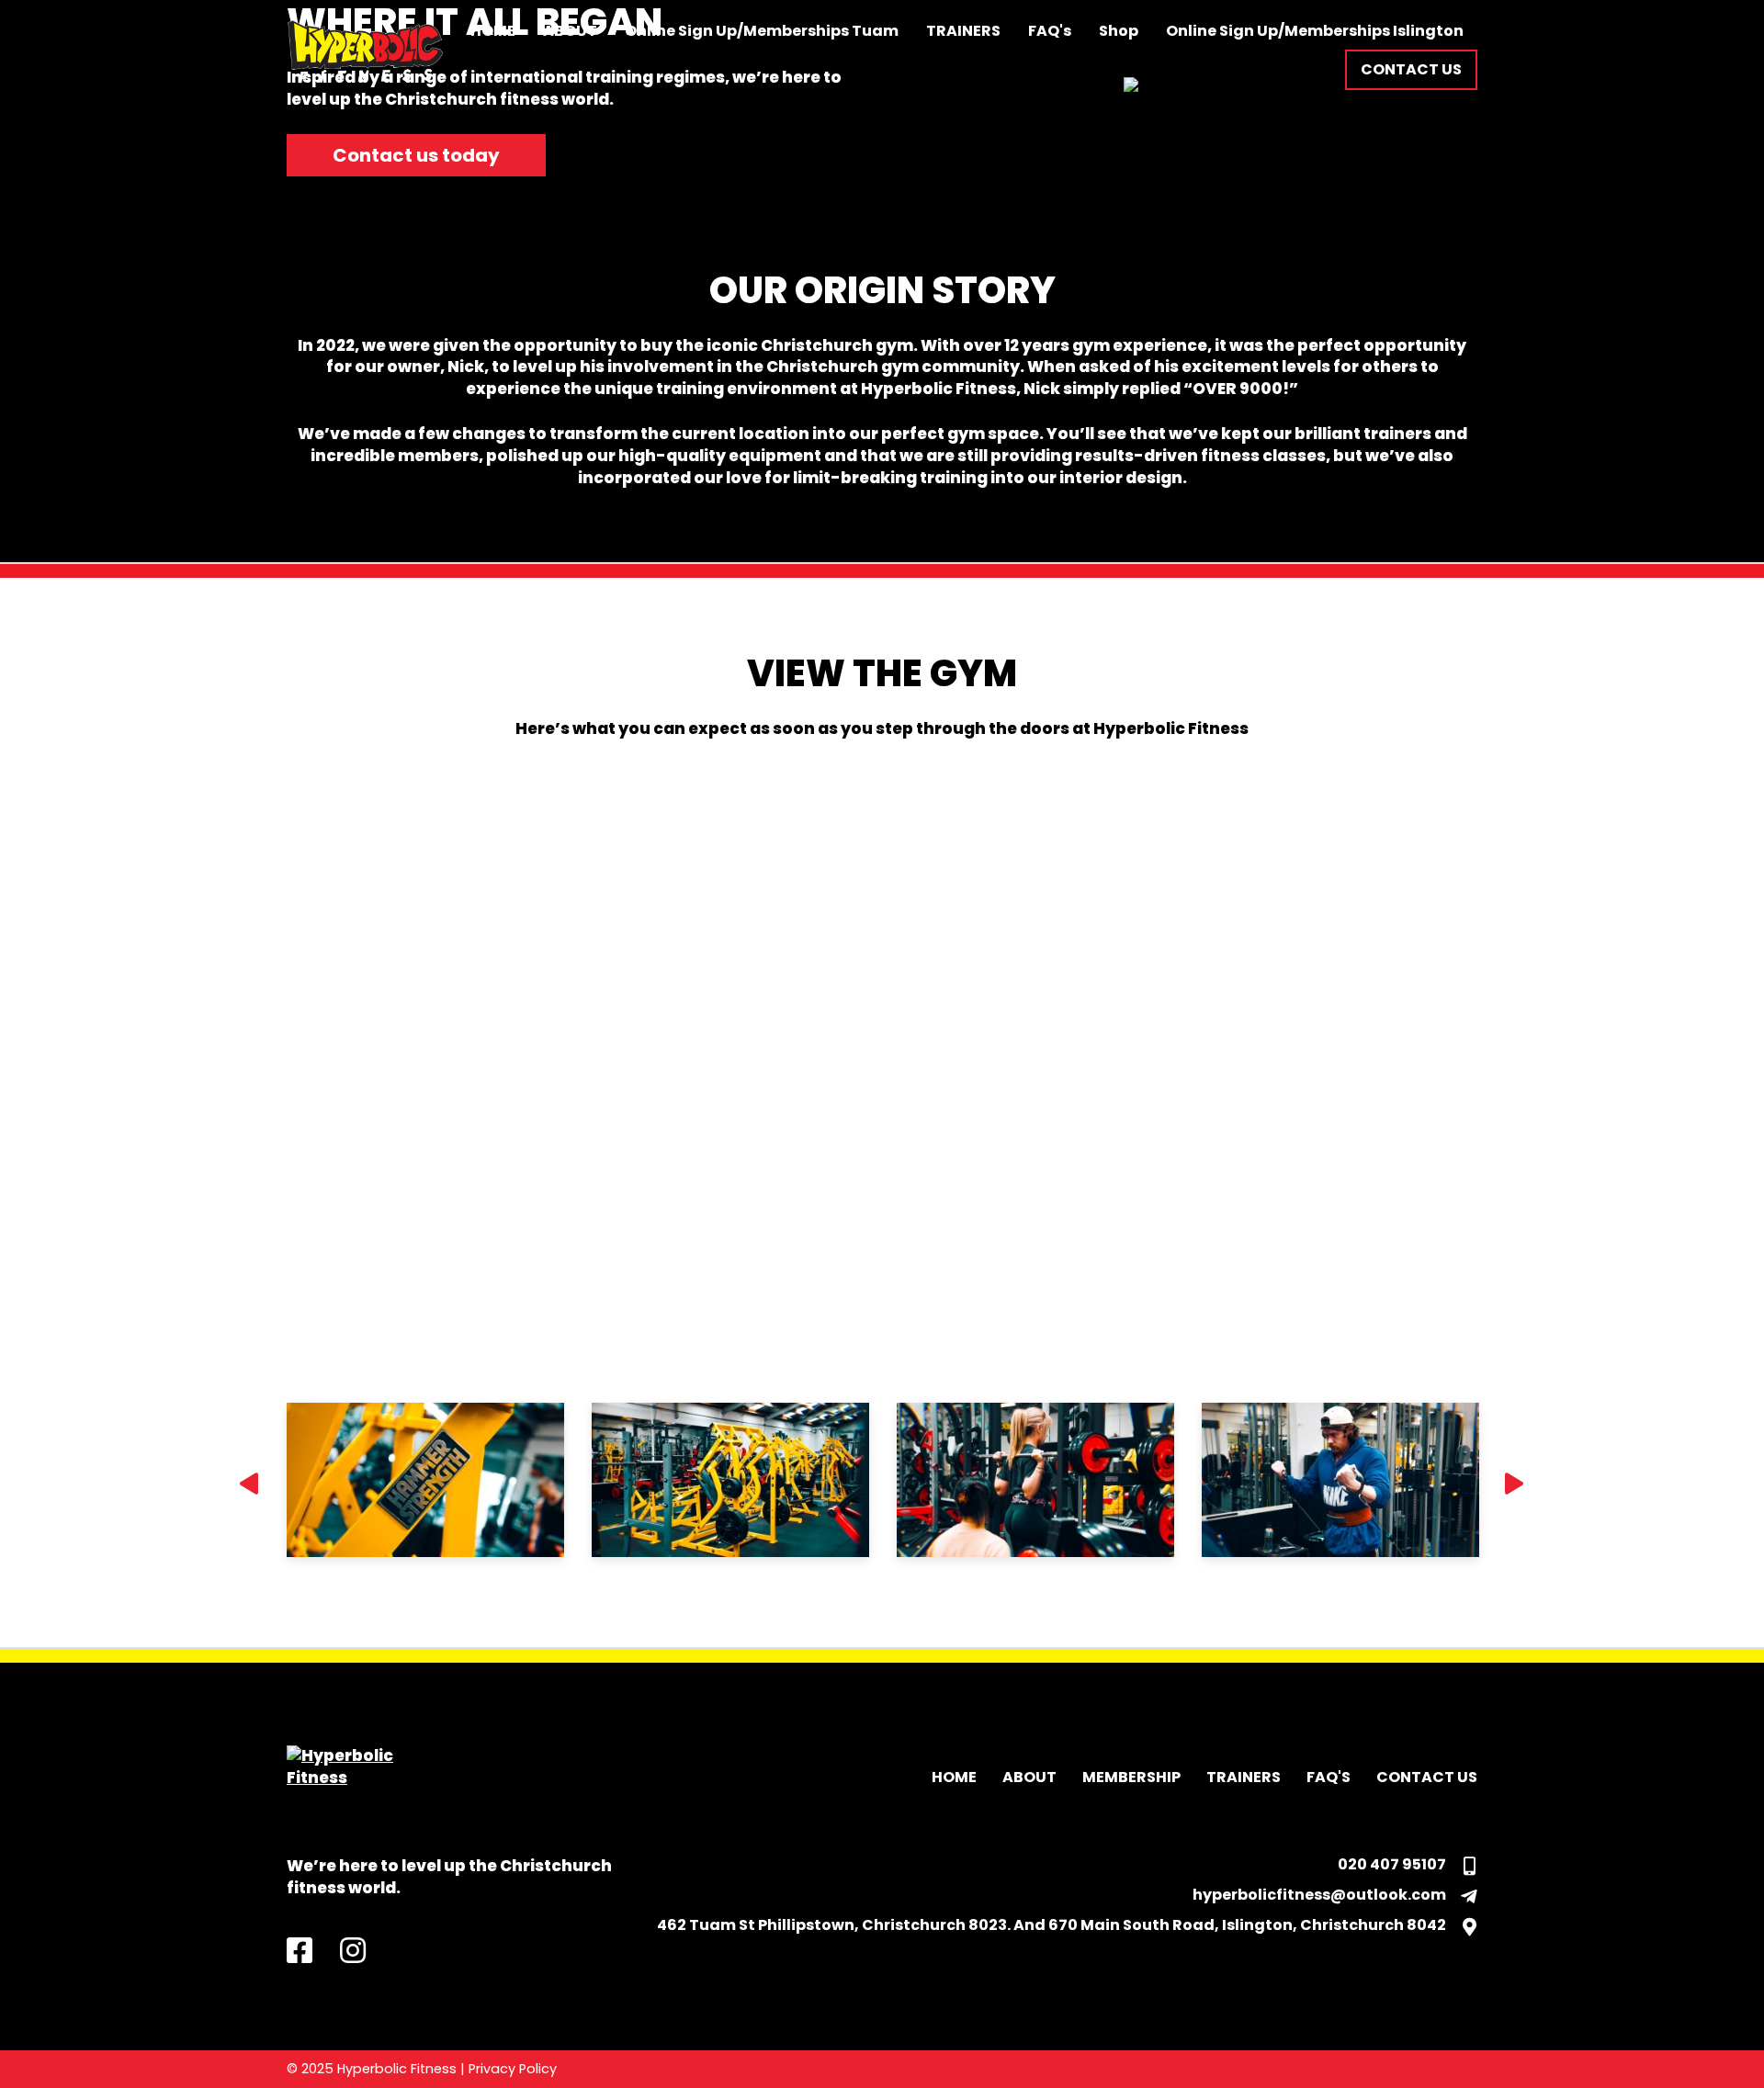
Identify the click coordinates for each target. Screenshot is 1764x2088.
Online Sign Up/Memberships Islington (1315, 31)
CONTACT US (1427, 1777)
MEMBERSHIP (1131, 1777)
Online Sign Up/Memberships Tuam (762, 31)
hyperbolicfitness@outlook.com (1319, 1895)
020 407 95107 (1392, 1864)
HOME (493, 31)
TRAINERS (963, 31)
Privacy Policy (513, 2069)
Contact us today (416, 155)
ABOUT (570, 31)
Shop (1119, 31)
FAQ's (1050, 31)
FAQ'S (1329, 1777)
